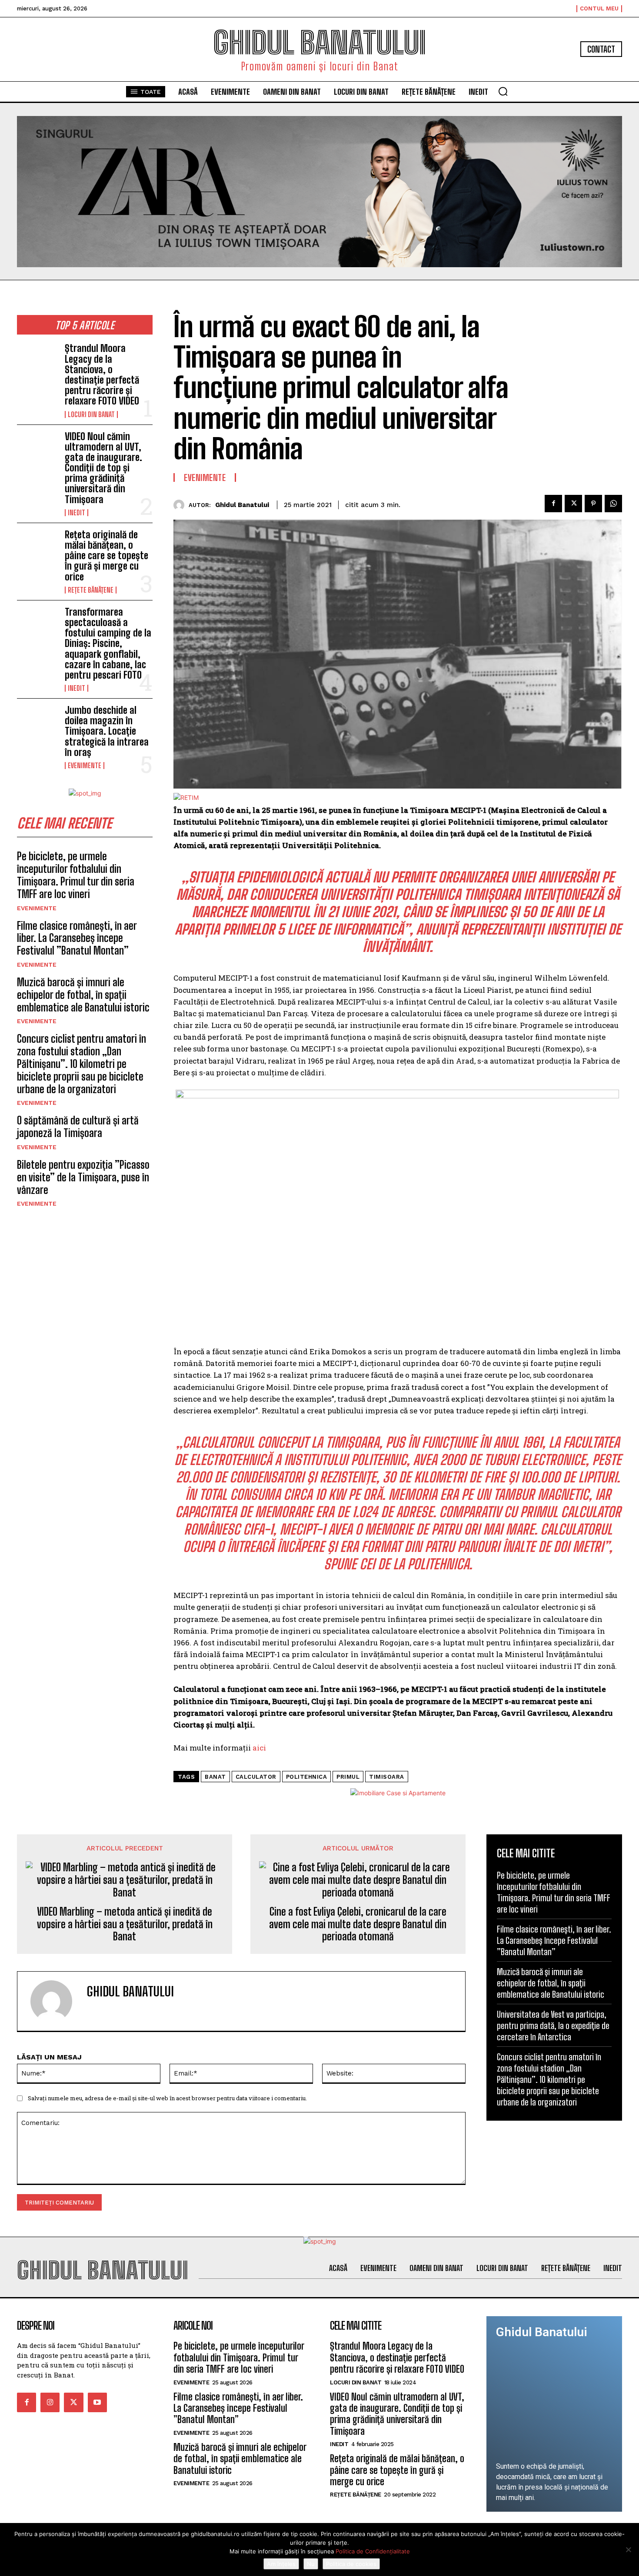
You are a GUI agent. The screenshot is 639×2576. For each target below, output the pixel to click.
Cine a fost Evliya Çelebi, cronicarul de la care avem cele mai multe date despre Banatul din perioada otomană (358, 1924)
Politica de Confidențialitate (373, 2551)
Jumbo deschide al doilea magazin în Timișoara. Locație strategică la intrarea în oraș (107, 731)
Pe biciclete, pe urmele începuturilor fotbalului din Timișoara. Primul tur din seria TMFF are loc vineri (76, 875)
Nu (311, 2564)
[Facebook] (553, 504)
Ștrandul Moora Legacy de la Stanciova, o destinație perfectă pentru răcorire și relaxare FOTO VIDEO (102, 375)
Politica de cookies (351, 2564)
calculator (256, 1777)
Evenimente (85, 766)
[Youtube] (97, 2402)
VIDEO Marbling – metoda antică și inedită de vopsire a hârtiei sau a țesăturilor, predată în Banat (125, 1924)
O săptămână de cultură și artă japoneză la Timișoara (78, 1127)
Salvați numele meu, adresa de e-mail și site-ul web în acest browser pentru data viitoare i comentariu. (167, 2098)
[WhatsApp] (613, 504)
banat (215, 1777)
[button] (503, 91)
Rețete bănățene (91, 590)
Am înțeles (281, 2564)
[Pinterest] (593, 504)
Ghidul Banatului (242, 505)
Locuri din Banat (91, 414)
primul (348, 1777)
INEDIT (77, 513)
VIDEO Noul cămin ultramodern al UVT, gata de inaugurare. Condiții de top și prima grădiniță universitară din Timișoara (103, 468)
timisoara (387, 1777)
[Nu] (628, 2549)
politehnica (307, 1777)
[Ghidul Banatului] (181, 505)
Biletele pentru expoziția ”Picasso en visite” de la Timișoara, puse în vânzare (83, 1177)
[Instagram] (50, 2402)
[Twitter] (573, 504)
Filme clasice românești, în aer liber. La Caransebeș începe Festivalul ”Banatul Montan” (77, 938)
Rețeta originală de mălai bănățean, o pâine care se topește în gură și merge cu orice (106, 556)
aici (259, 1748)
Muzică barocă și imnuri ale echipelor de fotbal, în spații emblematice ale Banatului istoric (83, 995)
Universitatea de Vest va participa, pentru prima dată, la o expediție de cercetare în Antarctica (553, 2026)
